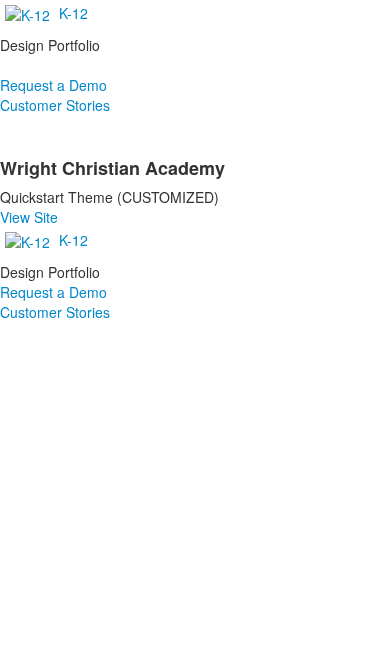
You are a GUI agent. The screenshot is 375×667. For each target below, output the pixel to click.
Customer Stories (55, 105)
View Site (29, 217)
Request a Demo (53, 85)
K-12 (73, 13)
